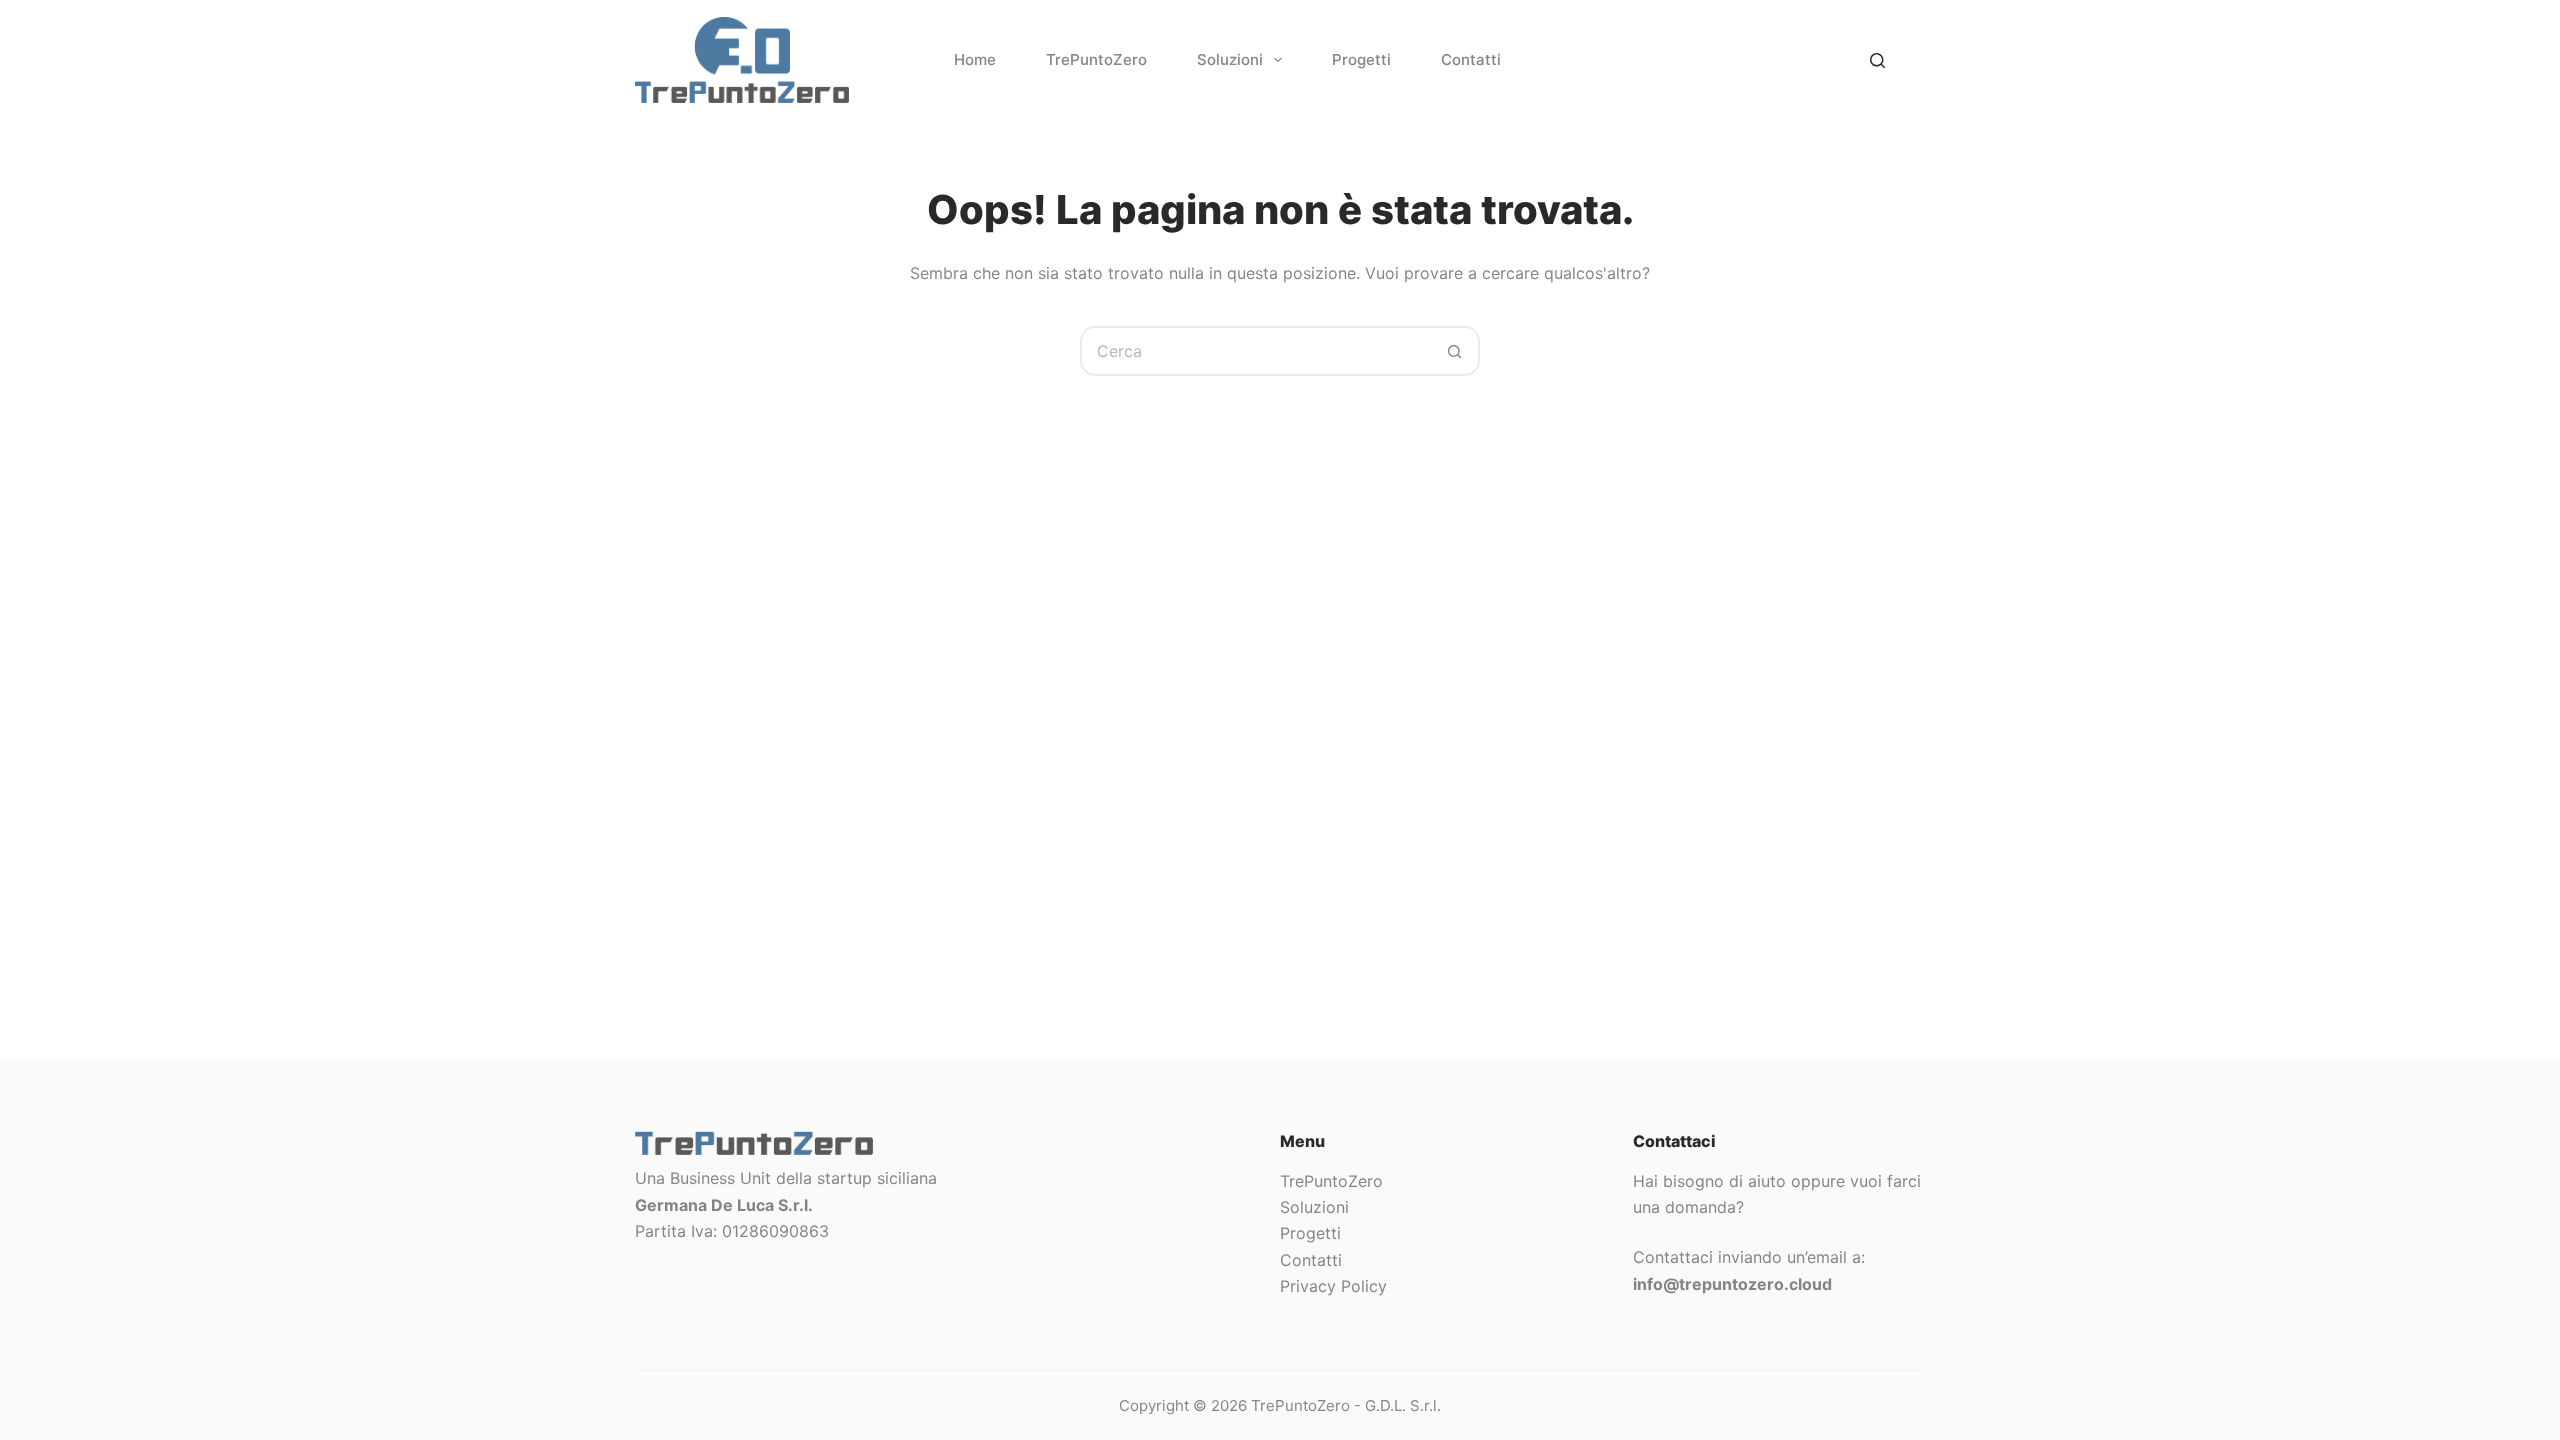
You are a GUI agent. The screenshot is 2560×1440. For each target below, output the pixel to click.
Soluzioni (1230, 59)
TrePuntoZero (1096, 59)
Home (975, 59)
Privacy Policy (1333, 1286)
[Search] (1877, 60)
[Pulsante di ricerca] (1455, 351)
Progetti (1361, 59)
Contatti (1471, 59)
